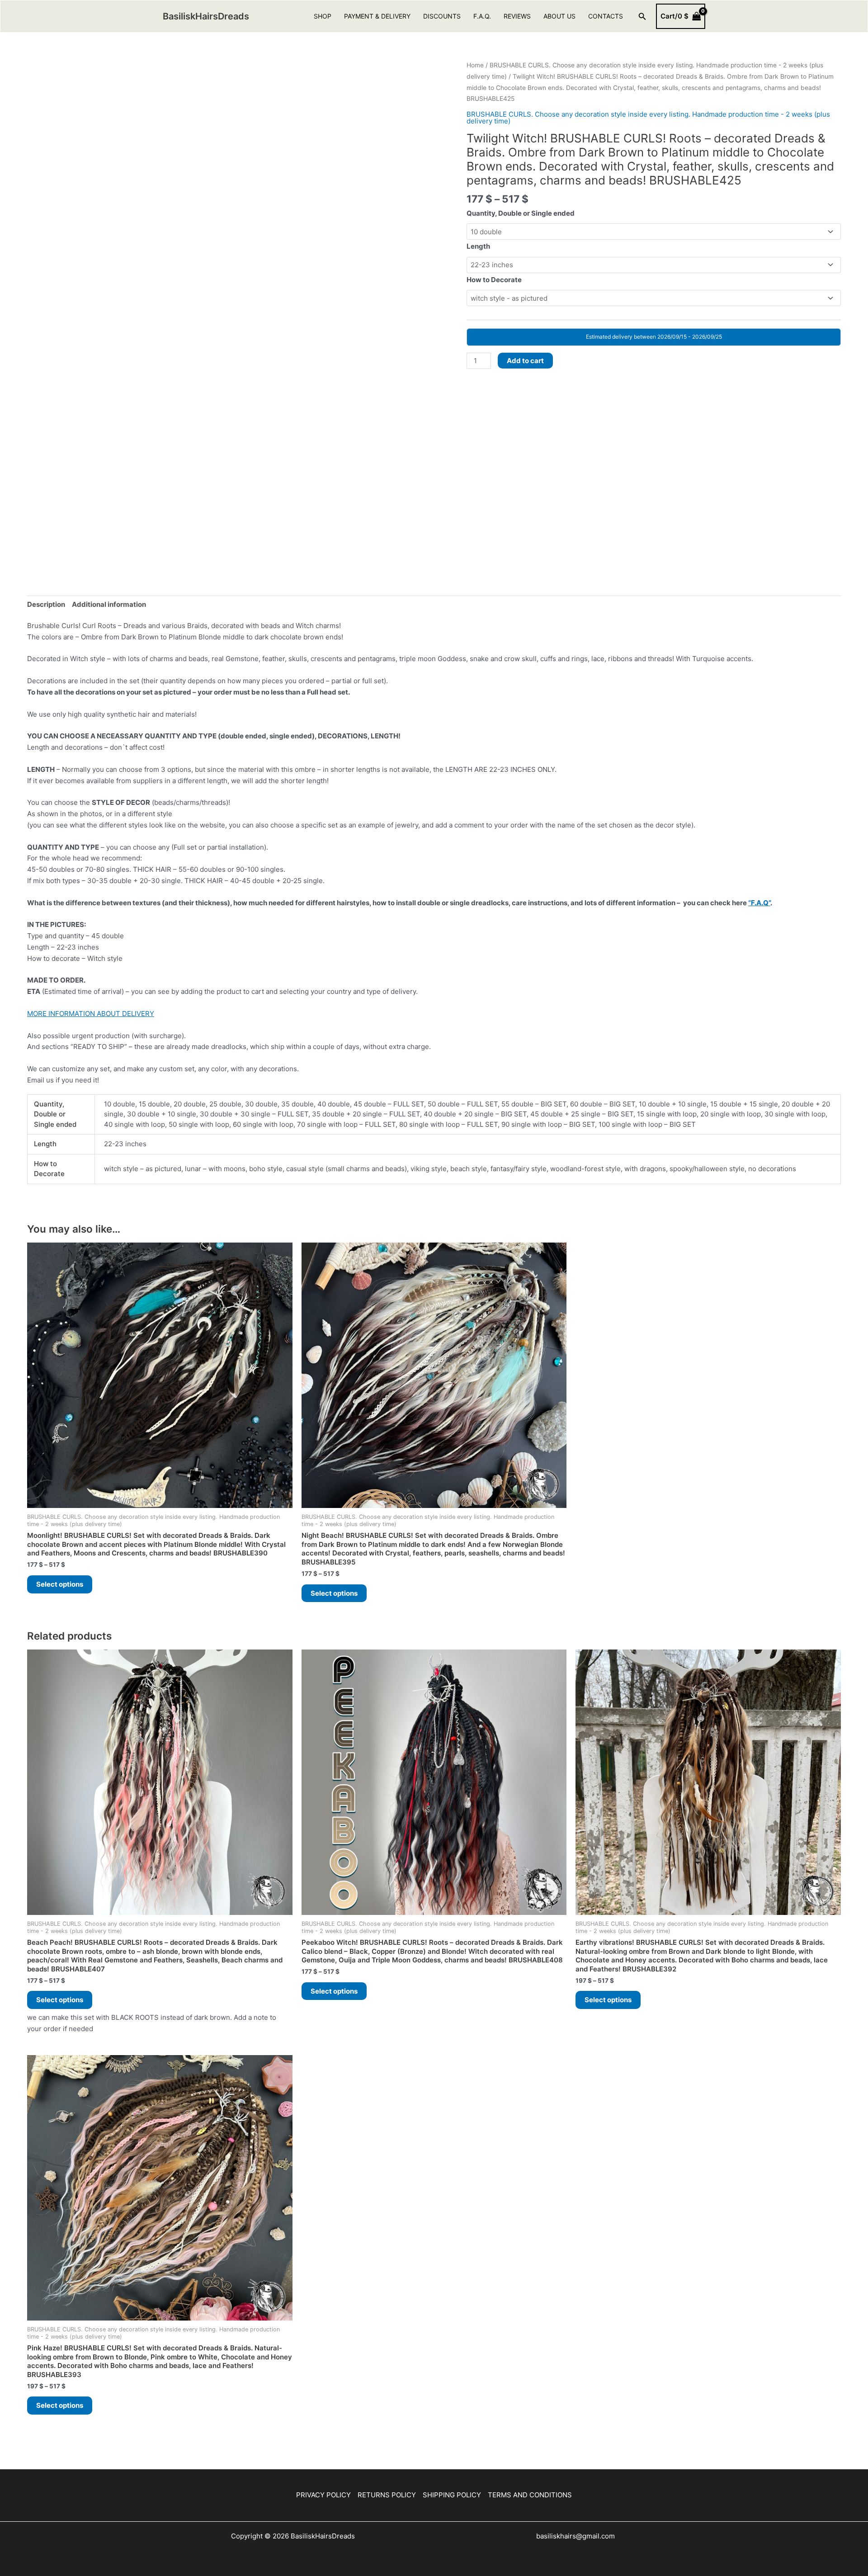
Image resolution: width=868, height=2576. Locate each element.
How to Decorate (494, 280)
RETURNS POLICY (387, 2495)
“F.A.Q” (759, 903)
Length (478, 246)
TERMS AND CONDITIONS (530, 2495)
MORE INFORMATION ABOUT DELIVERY (91, 1014)
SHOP (323, 16)
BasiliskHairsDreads (206, 16)
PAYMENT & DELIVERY (377, 16)
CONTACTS (606, 16)
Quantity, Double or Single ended (521, 213)
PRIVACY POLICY (323, 2495)
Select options (60, 1584)
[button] (642, 17)
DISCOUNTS (442, 16)
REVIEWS (517, 16)
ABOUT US (559, 16)
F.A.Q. (482, 16)
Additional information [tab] (109, 604)
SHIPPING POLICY (452, 2495)
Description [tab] (46, 604)
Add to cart (525, 361)
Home (475, 65)
